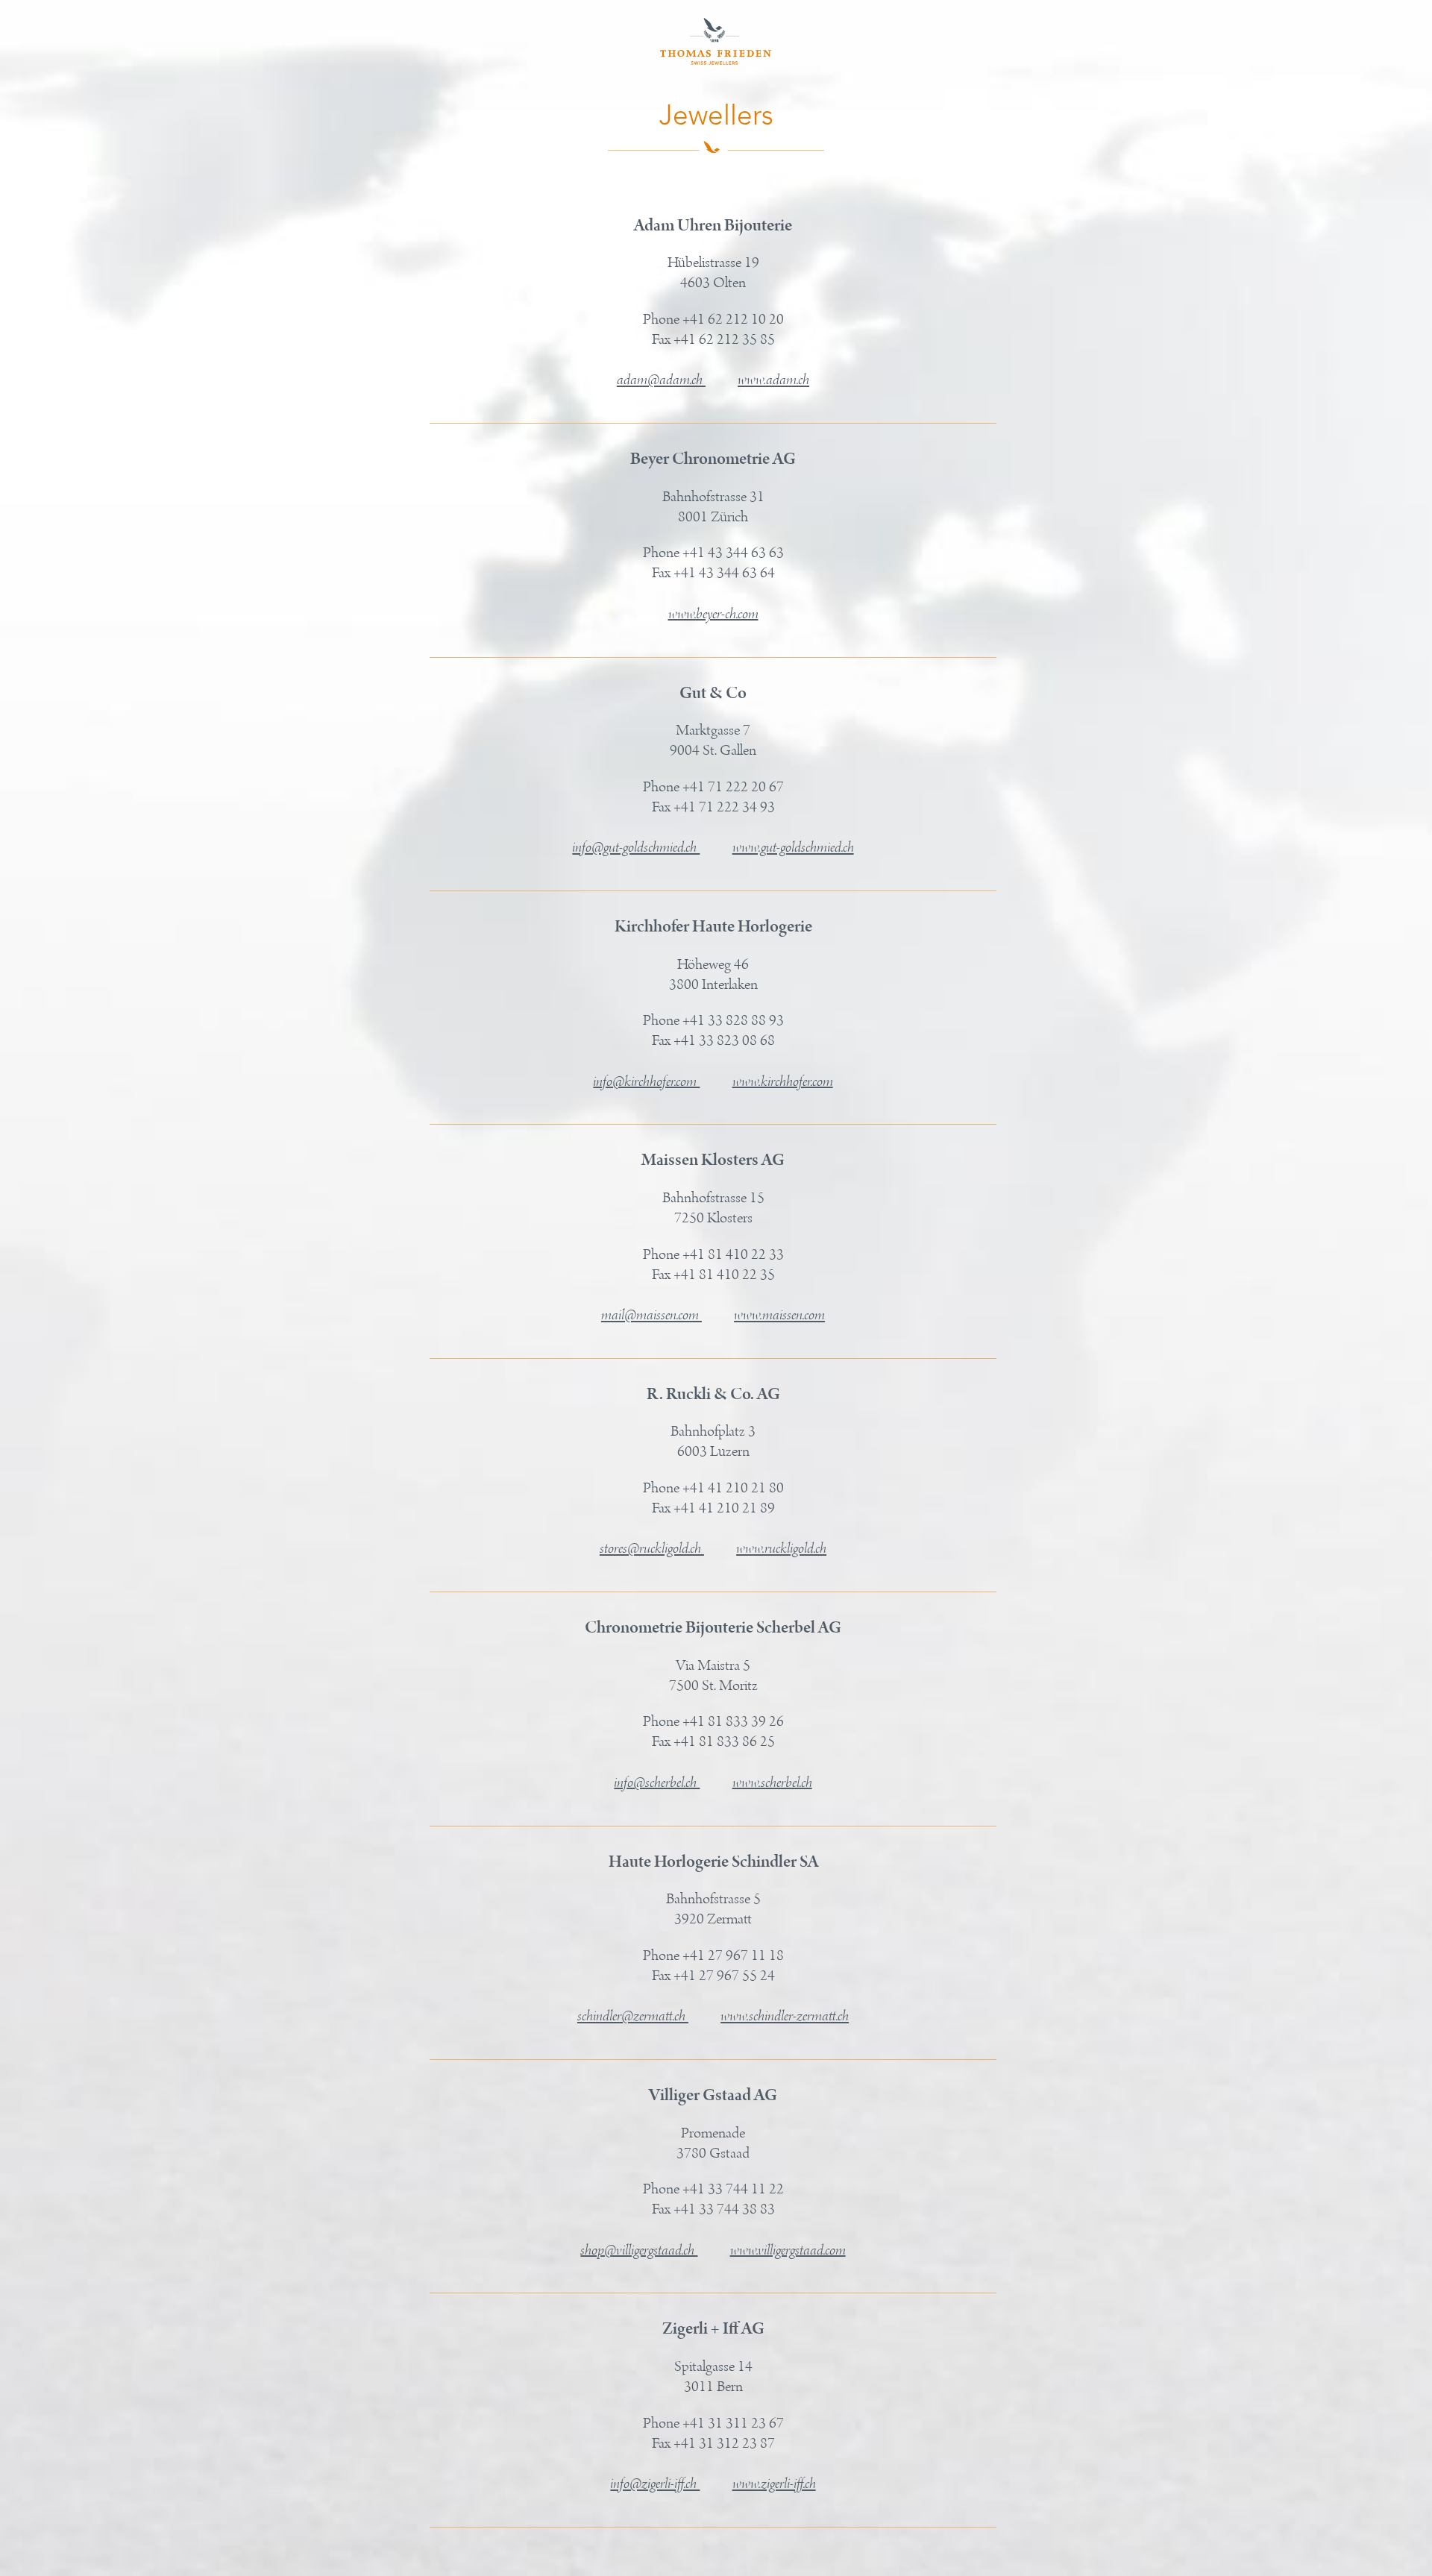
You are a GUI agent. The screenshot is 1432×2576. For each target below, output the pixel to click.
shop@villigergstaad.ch (639, 2250)
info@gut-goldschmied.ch (636, 848)
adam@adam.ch (661, 380)
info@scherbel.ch (657, 1782)
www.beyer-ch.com (713, 614)
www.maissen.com (779, 1316)
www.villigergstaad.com (788, 2250)
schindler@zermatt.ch (633, 2017)
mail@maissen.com (651, 1316)
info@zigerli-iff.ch (655, 2484)
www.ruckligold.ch (781, 1549)
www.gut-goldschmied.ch (793, 848)
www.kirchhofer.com (783, 1081)
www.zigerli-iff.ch (774, 2484)
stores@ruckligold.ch (652, 1549)
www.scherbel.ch (772, 1782)
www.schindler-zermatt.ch (785, 2017)
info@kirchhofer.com (646, 1081)
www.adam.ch (773, 380)
